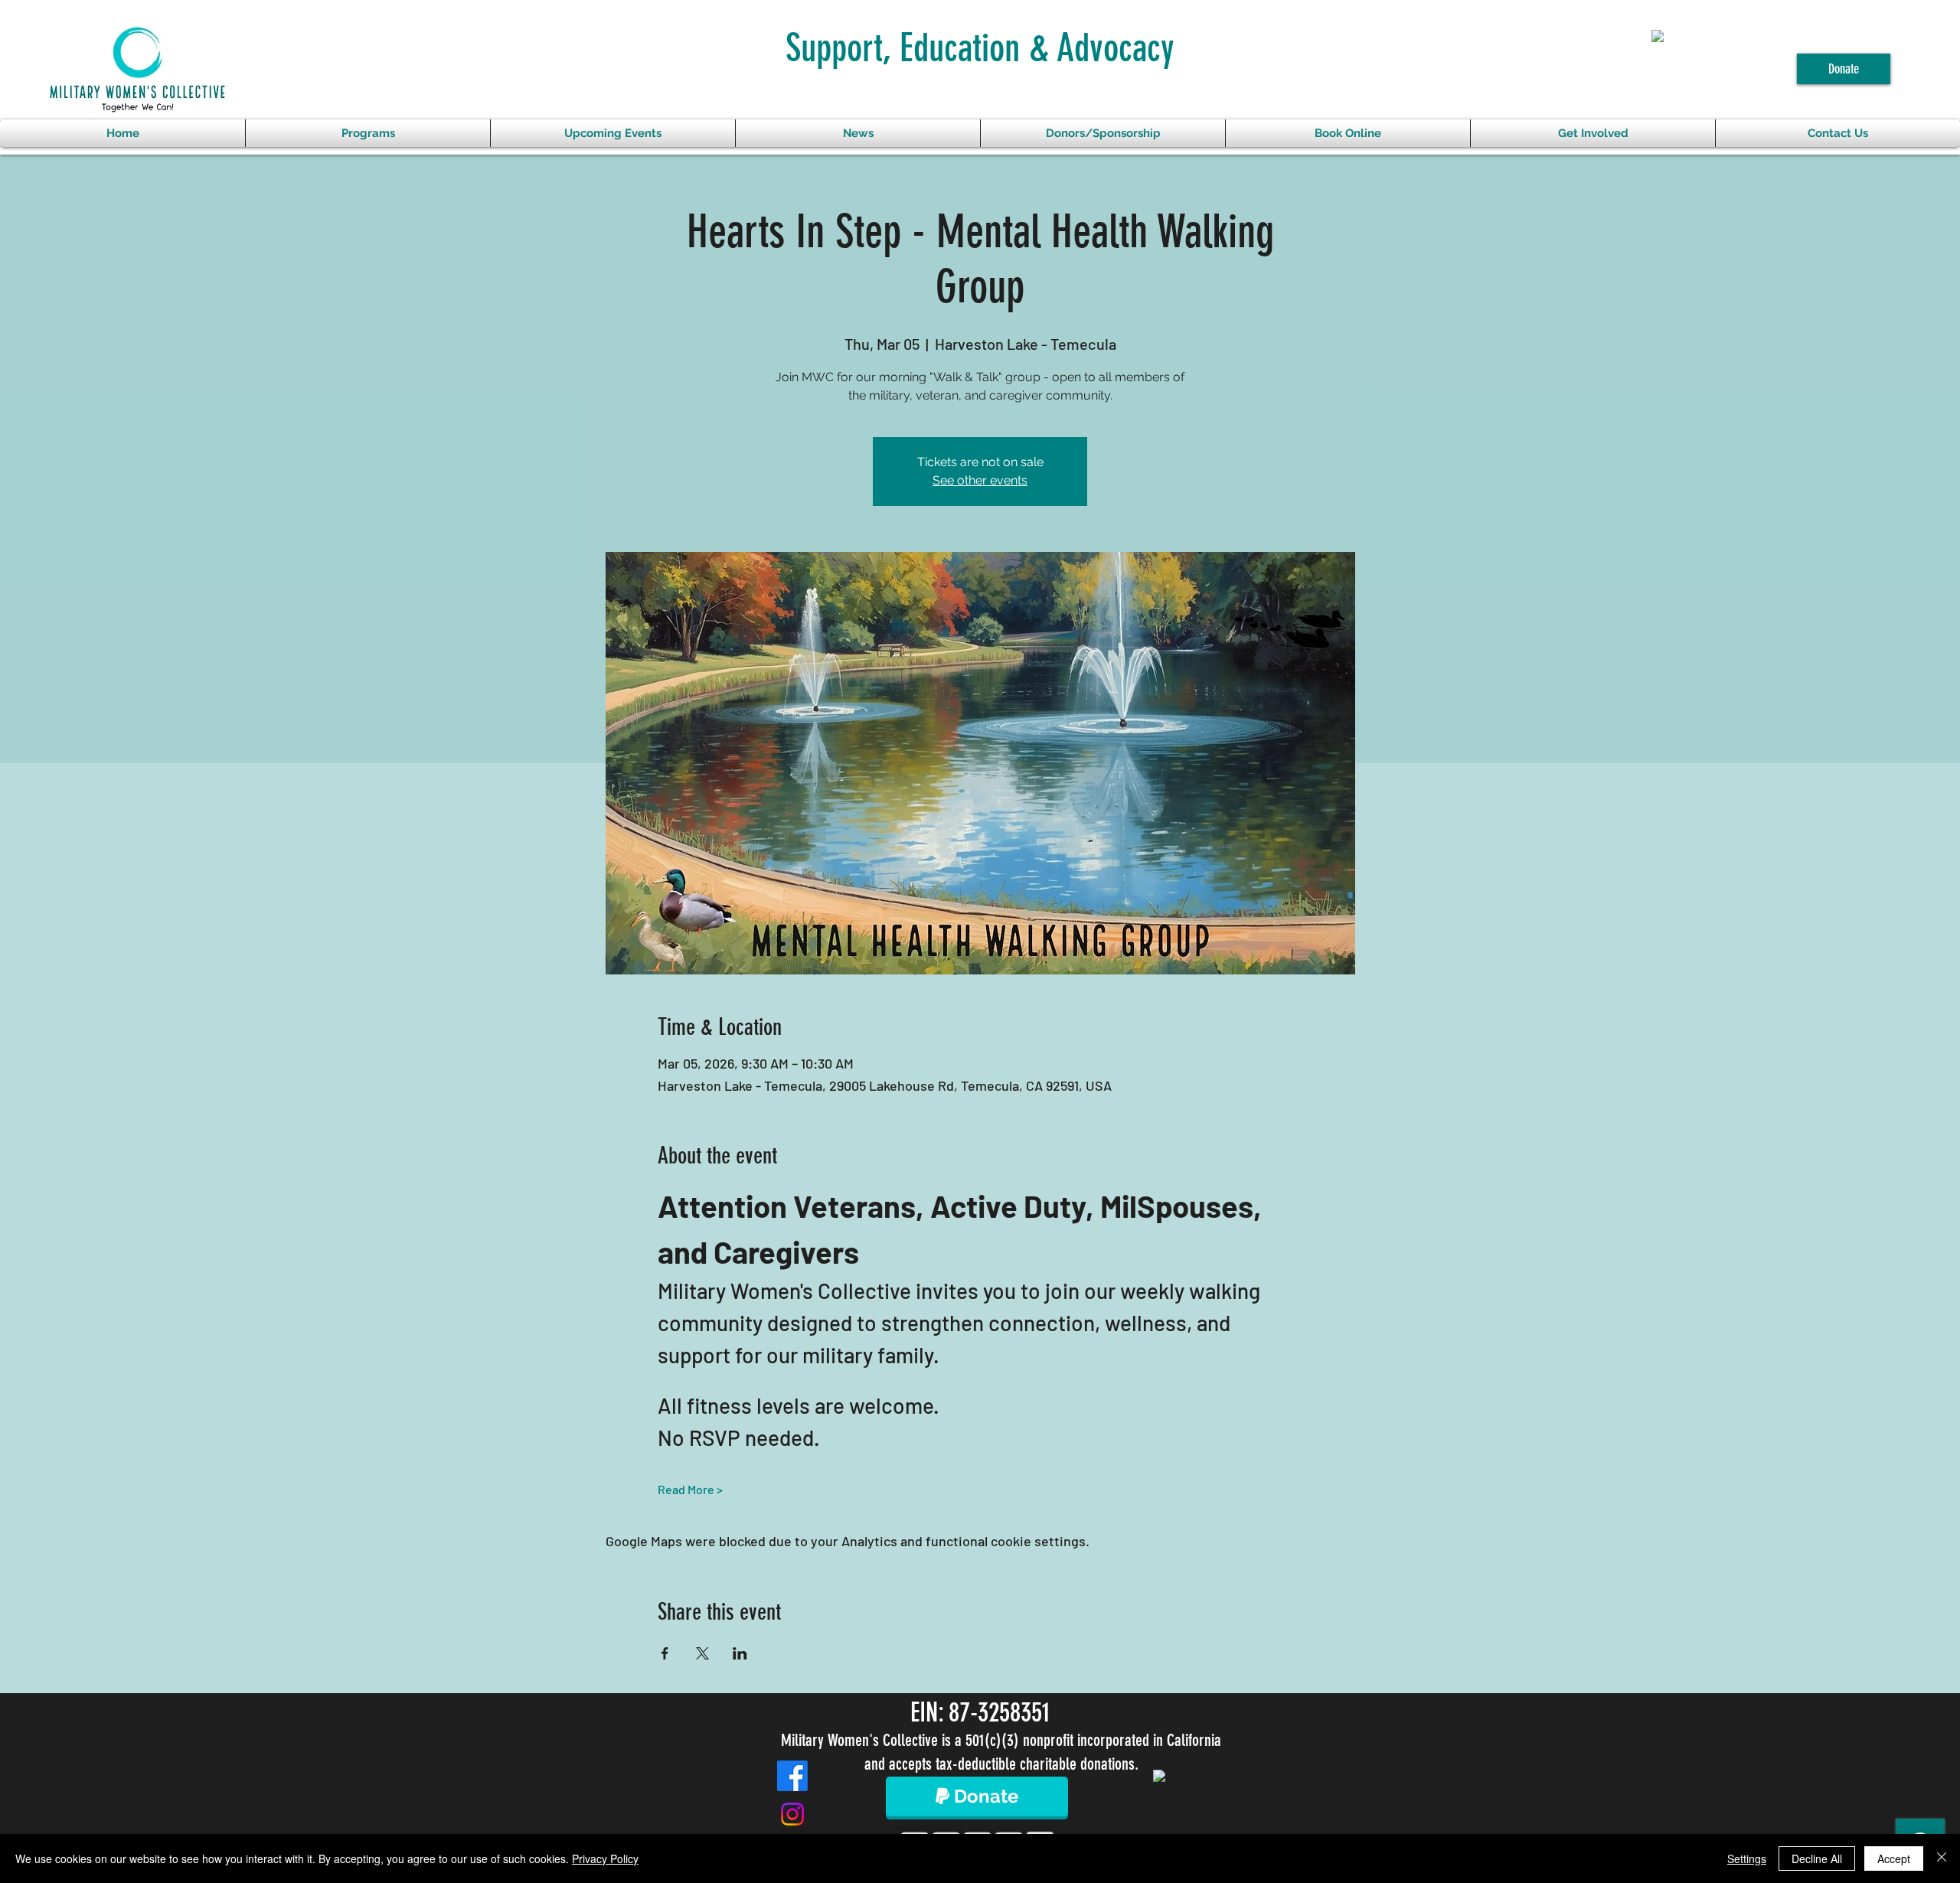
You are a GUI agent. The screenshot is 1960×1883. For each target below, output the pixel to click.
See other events (980, 480)
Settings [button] (1747, 1859)
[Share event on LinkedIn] (740, 1653)
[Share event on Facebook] (665, 1653)
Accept (1894, 1859)
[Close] (1942, 1859)
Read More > (690, 1489)
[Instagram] (792, 1814)
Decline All (1817, 1859)
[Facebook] (792, 1776)
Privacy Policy (605, 1859)
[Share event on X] (702, 1653)
